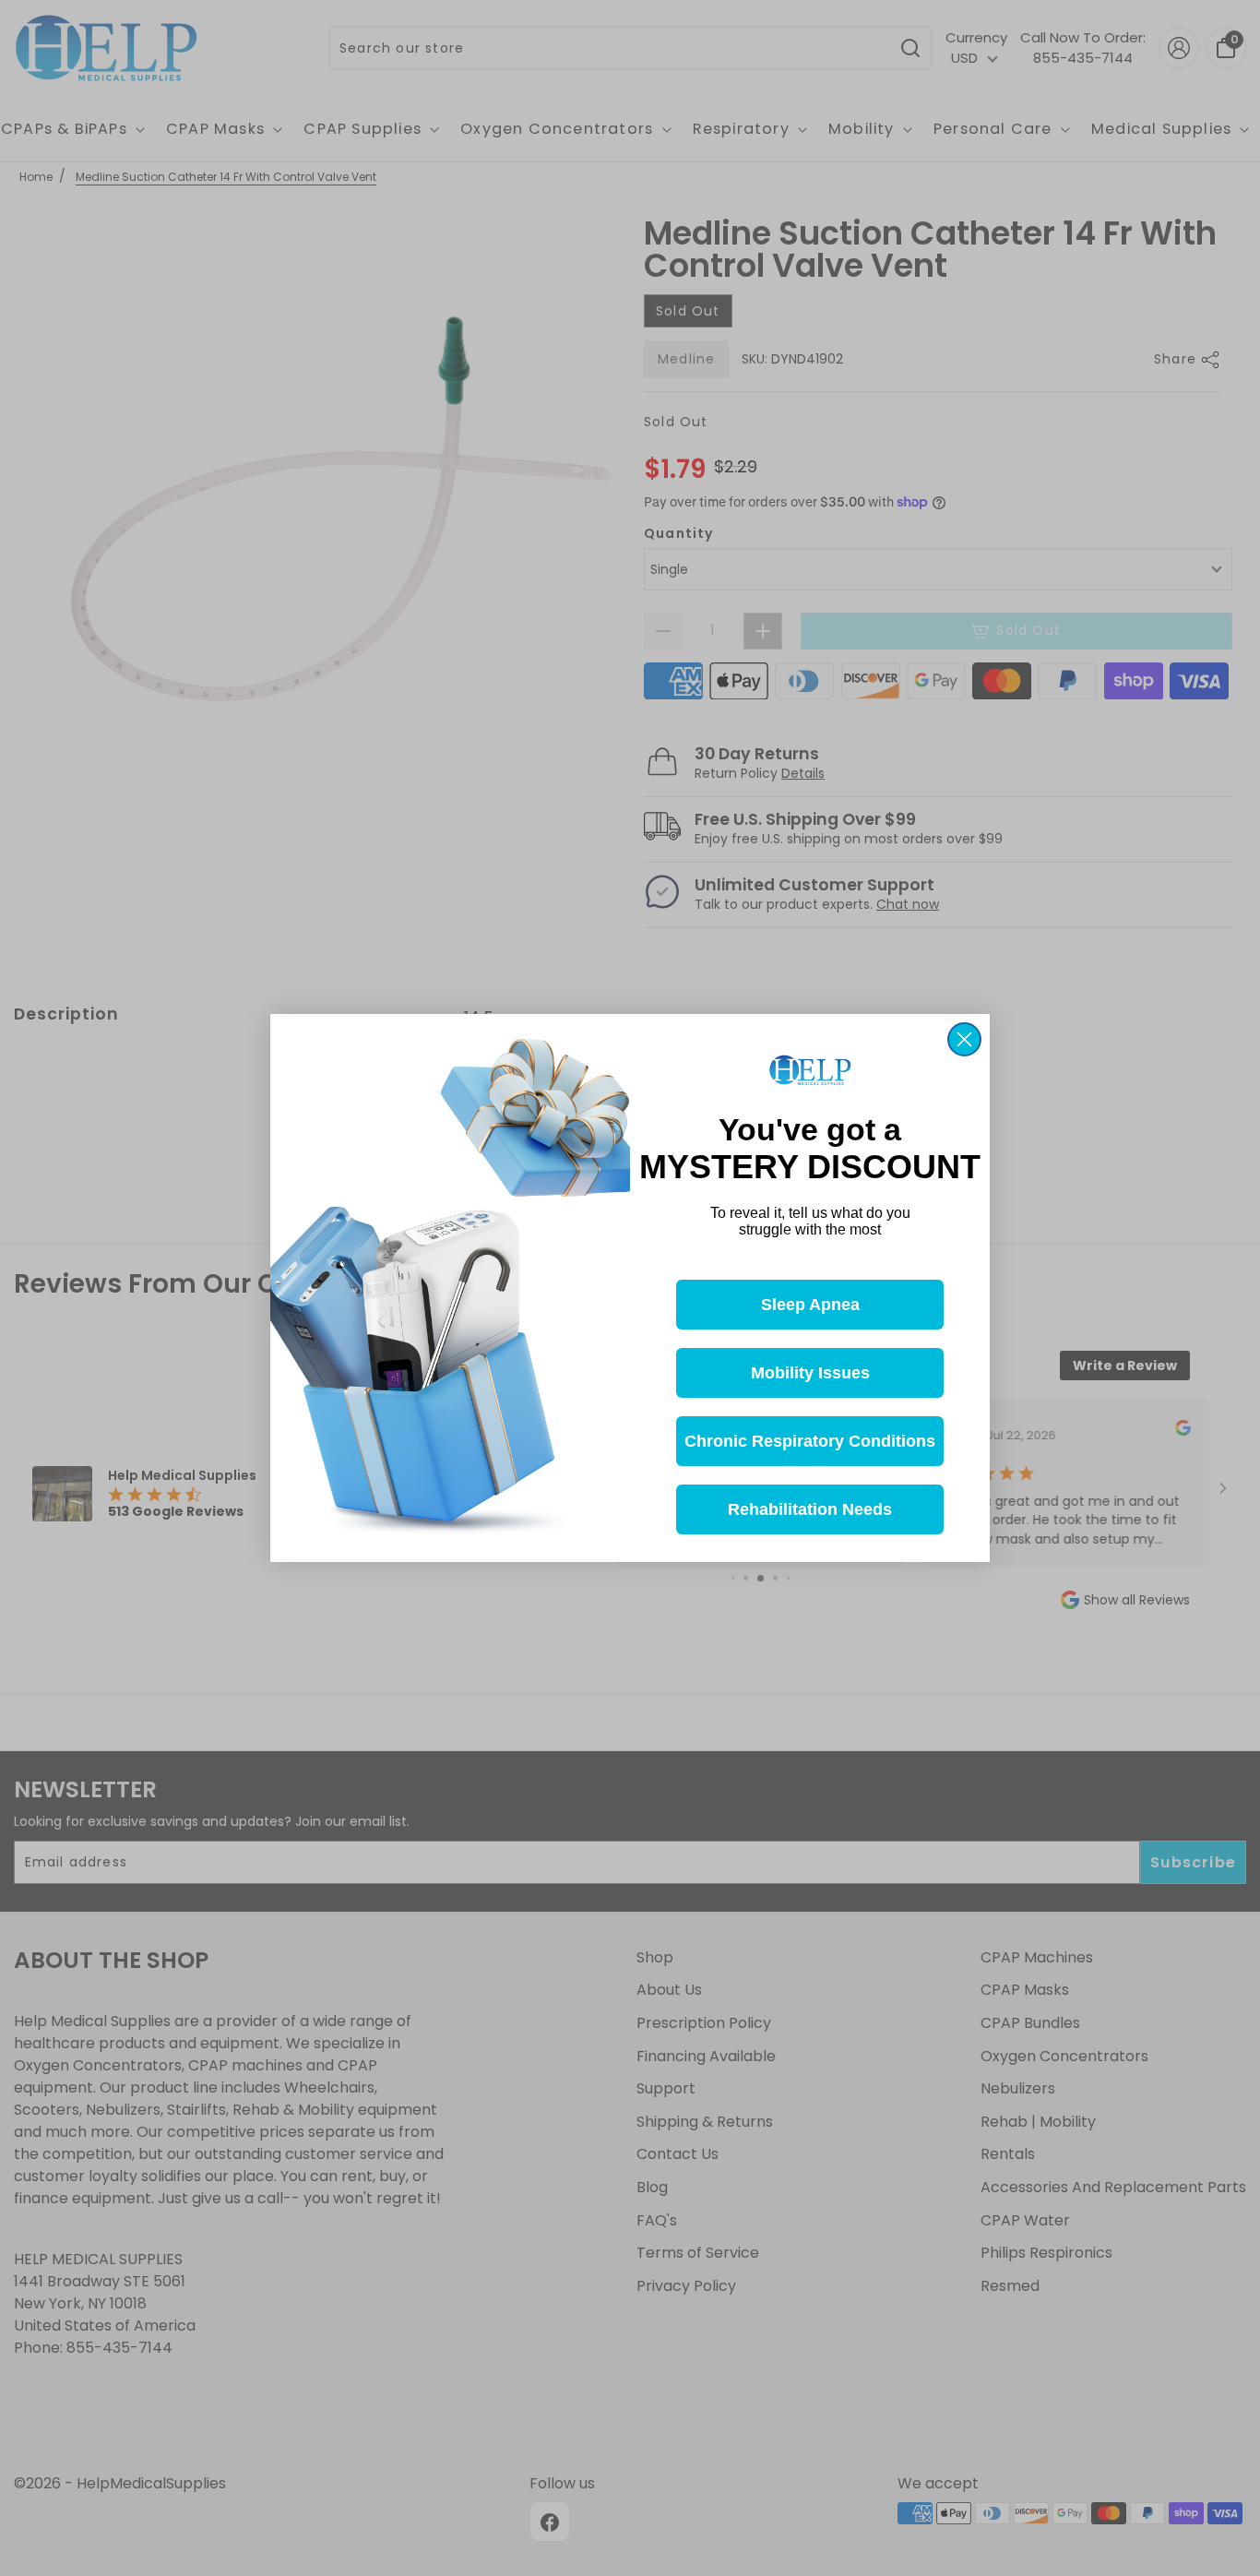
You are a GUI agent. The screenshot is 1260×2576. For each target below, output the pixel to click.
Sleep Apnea (810, 1305)
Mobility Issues (810, 1373)
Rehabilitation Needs (810, 1509)
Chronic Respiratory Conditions (810, 1441)
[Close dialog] (964, 1039)
